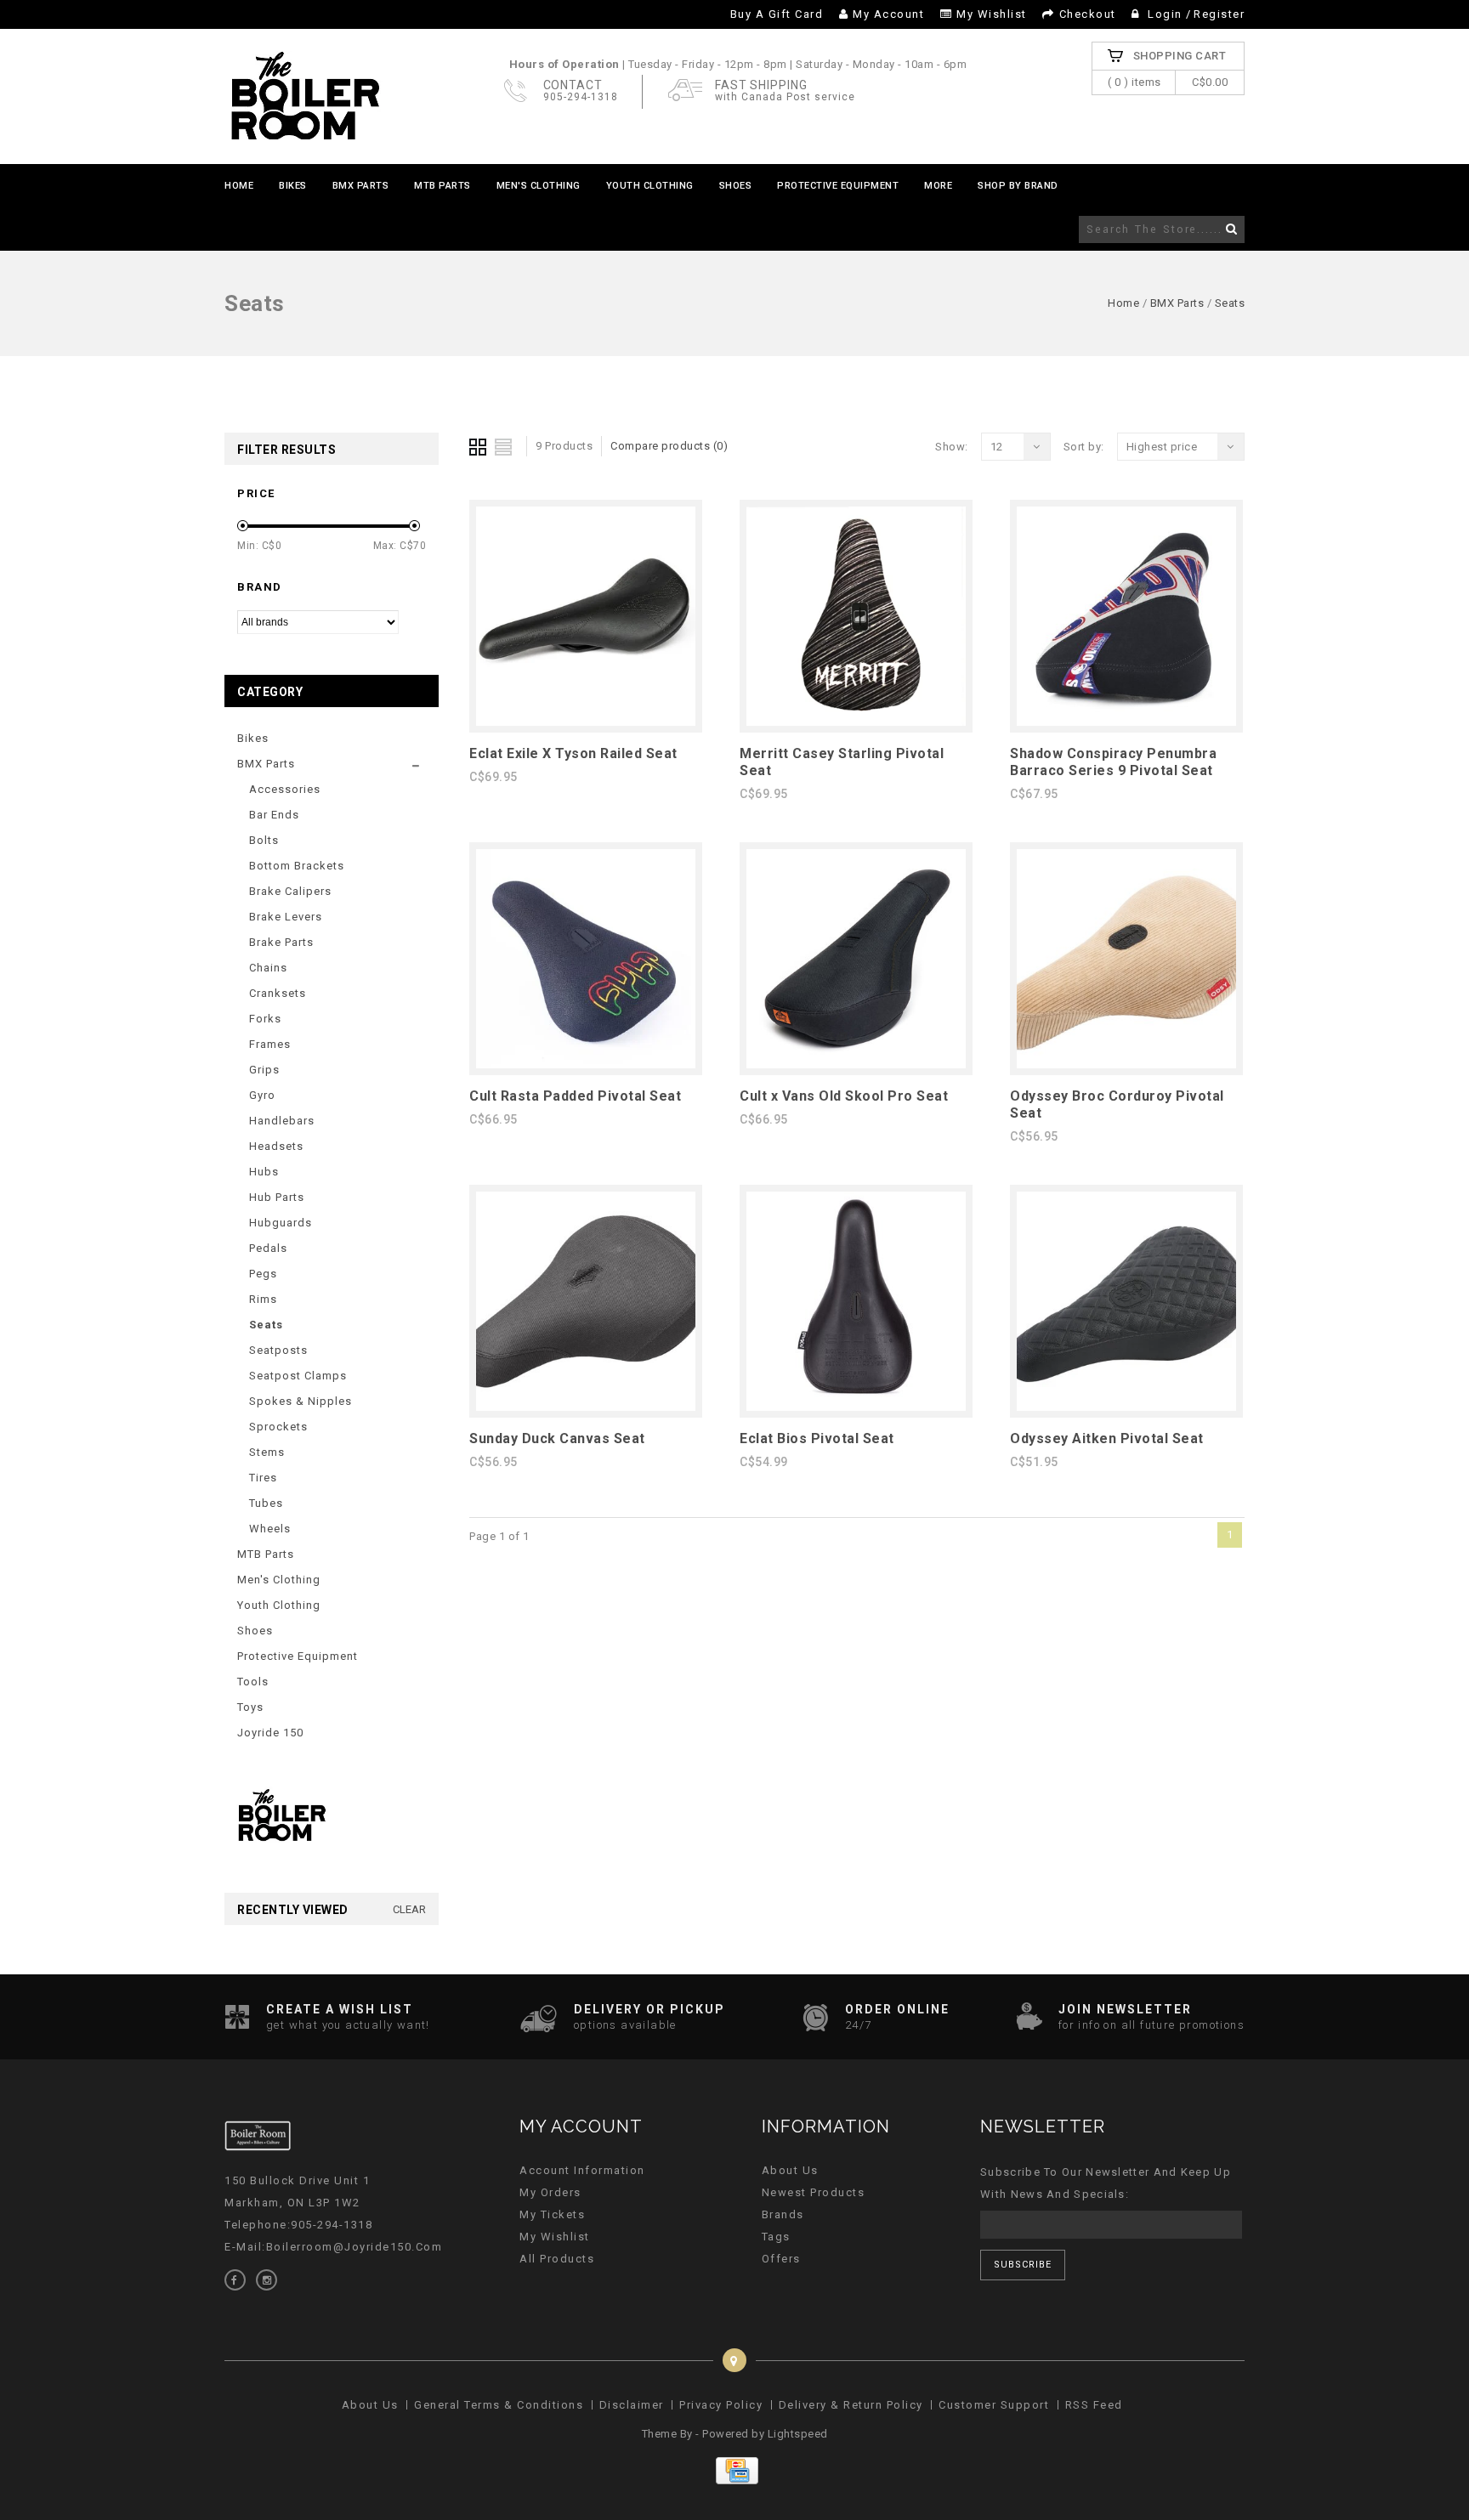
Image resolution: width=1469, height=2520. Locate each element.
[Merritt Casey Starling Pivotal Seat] (856, 722)
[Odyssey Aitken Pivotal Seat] (1126, 1407)
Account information (582, 2170)
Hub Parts (277, 1197)
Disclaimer (632, 2405)
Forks (265, 1019)
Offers (781, 2259)
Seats (1230, 303)
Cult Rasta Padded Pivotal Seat (575, 1096)
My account (888, 14)
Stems (267, 1452)
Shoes (736, 186)
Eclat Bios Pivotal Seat (817, 1438)
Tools (253, 1682)
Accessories (285, 789)
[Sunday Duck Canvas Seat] (586, 1407)
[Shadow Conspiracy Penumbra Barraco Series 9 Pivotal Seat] (1126, 722)
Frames (270, 1044)
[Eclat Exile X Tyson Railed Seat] (586, 722)
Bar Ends (274, 815)
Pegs (263, 1274)
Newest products (814, 2192)
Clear (409, 1909)
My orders (550, 2192)
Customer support (994, 2405)
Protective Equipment (838, 186)
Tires (263, 1478)
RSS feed (1094, 2405)
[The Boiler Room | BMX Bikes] (304, 96)
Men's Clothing (539, 186)
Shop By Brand (1018, 186)
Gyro (262, 1095)
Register (1219, 14)
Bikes (293, 186)
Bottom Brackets (297, 866)
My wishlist (992, 14)
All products (557, 2259)
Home (239, 186)
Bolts (264, 840)
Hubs (264, 1172)
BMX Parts (361, 186)
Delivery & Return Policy (851, 2405)
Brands (783, 2214)
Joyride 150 (270, 1733)
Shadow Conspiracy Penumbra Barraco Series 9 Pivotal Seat (1113, 762)
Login (1166, 14)
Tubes (266, 1503)
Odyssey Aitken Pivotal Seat (1107, 1438)
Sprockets (278, 1427)
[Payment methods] (735, 2480)
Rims (263, 1299)
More (938, 186)
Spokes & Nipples (301, 1401)
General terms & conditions (499, 2405)
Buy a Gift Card (777, 14)
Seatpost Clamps (298, 1376)
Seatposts (278, 1350)
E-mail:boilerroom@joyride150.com (333, 2247)
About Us (790, 2170)
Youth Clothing (650, 186)
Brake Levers (286, 917)
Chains (268, 968)
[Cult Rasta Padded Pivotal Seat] (586, 1065)
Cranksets (278, 993)
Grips (264, 1070)
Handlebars (282, 1121)
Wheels (270, 1529)
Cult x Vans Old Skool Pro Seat (844, 1096)
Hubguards (281, 1223)
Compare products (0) (669, 446)
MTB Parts (442, 186)
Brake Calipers (290, 891)
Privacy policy (721, 2405)
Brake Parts (281, 942)
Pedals (268, 1248)
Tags (776, 2237)
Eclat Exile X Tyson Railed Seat (573, 753)
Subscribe (1023, 2265)
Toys (250, 1707)
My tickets (552, 2214)
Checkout (1088, 14)
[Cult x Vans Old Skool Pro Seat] (856, 1065)
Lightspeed (798, 2434)
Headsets (276, 1146)
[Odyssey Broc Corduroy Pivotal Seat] (1126, 1065)
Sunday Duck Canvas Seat (557, 1438)
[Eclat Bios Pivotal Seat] (856, 1407)
